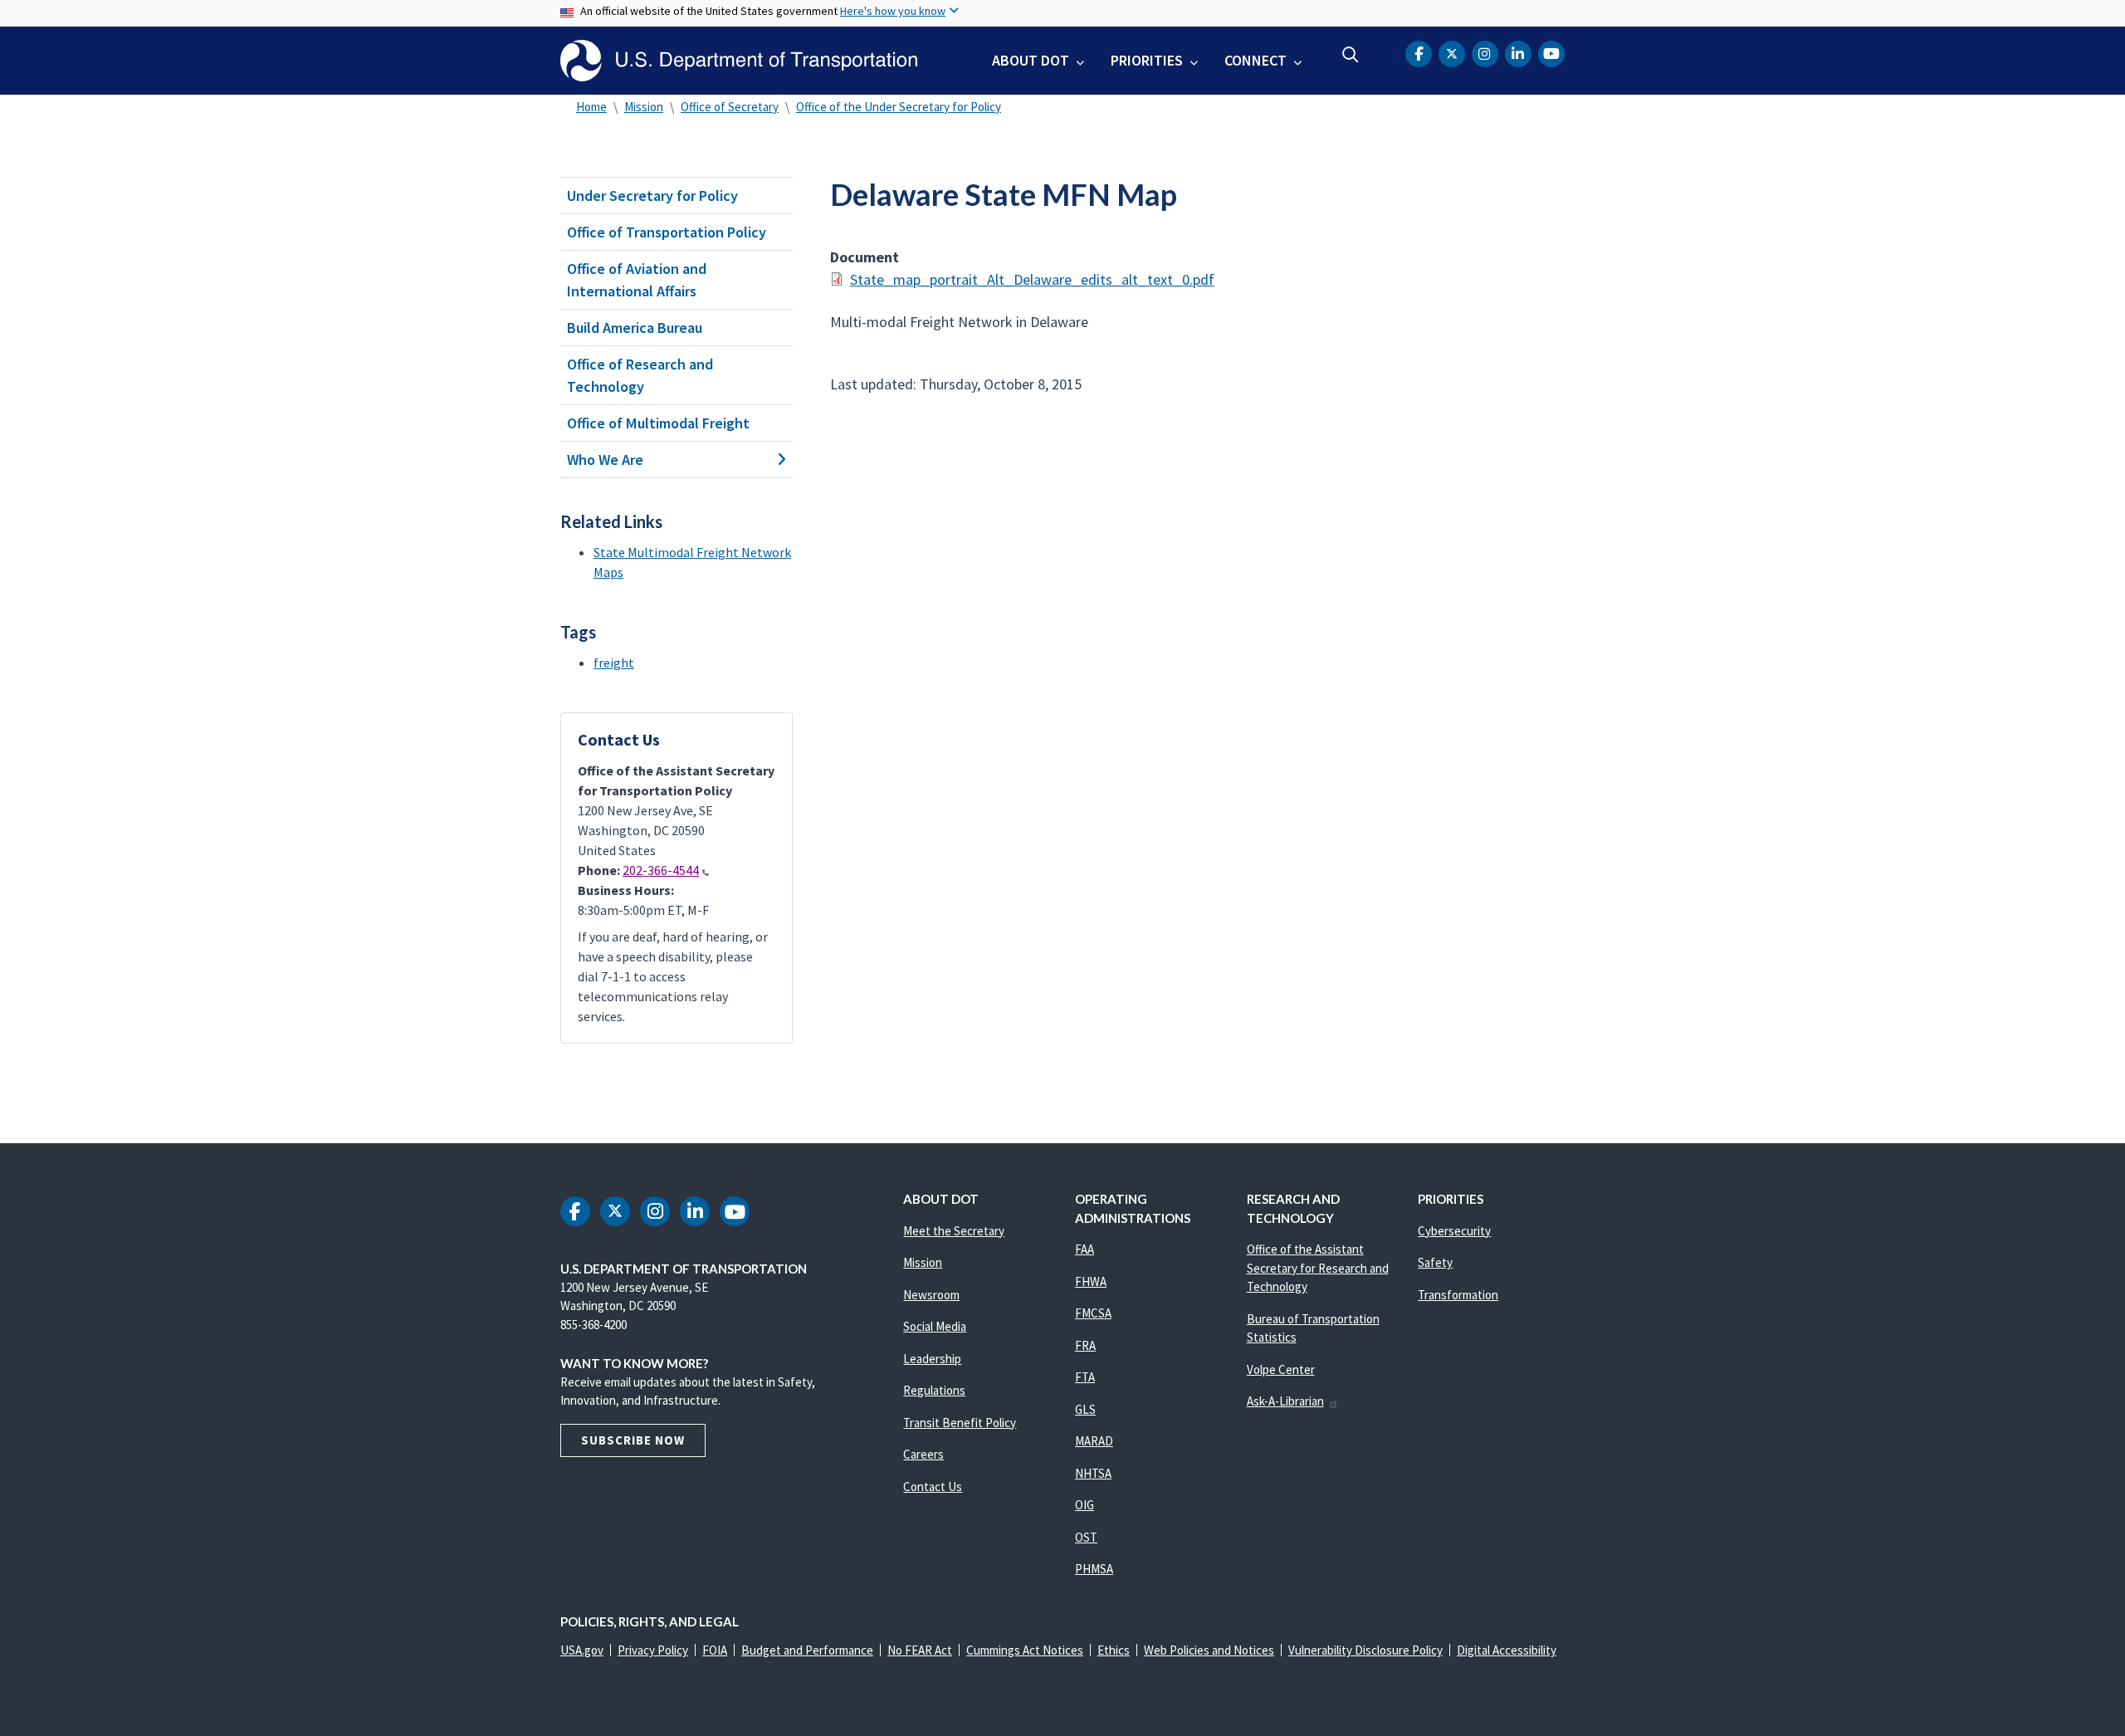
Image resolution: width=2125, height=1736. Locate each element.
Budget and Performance (807, 1650)
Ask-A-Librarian (1285, 1401)
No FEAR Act (920, 1650)
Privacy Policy (653, 1650)
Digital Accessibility (1507, 1650)
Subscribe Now (633, 1440)
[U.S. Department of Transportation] (739, 61)
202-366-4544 (661, 870)
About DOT (1031, 60)
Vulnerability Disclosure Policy (1365, 1650)
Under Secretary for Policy (652, 196)
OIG (1084, 1505)
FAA (1084, 1249)
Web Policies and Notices (1209, 1650)
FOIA (715, 1650)
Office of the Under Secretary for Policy (899, 107)
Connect (1255, 60)
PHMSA (1094, 1569)
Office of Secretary (730, 107)
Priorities (1147, 60)
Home (591, 107)
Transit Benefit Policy (960, 1423)
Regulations (934, 1390)
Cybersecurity (1454, 1231)
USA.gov (582, 1650)
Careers (923, 1454)
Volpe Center (1281, 1369)
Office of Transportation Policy (667, 232)
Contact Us (933, 1487)
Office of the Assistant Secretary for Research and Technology (1318, 1268)
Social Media (935, 1326)
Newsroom (931, 1295)
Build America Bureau (635, 328)
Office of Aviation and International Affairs (637, 280)
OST (1086, 1537)
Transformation (1458, 1295)
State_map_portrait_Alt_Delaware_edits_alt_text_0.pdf (1032, 279)
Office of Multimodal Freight (658, 423)
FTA (1085, 1377)
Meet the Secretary (954, 1231)
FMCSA (1093, 1313)
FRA (1085, 1345)
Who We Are (605, 460)
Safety (1435, 1262)
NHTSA (1093, 1473)
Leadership (932, 1359)
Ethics (1114, 1650)
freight (614, 663)
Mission (644, 107)
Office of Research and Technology (640, 375)
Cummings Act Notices (1025, 1650)
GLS (1085, 1409)
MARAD (1094, 1441)
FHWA (1091, 1281)
